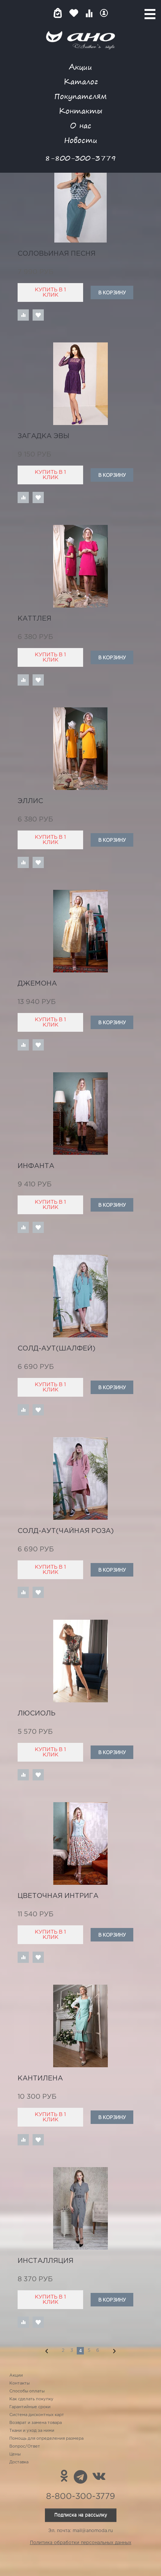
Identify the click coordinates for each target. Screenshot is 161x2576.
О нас (81, 125)
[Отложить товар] (38, 315)
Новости (81, 140)
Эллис (30, 801)
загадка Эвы (43, 436)
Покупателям (80, 96)
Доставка (19, 2462)
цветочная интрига (58, 1896)
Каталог (81, 81)
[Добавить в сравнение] (23, 315)
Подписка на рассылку (81, 2515)
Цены (15, 2454)
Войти (104, 13)
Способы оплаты (27, 2391)
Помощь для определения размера (46, 2439)
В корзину (112, 292)
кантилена (40, 2079)
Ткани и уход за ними (32, 2431)
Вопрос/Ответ (25, 2446)
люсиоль (37, 1714)
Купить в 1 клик (50, 292)
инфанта (36, 1166)
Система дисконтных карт (37, 2415)
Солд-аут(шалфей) (57, 1349)
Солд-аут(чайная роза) (66, 1531)
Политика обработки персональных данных (81, 2543)
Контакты (80, 111)
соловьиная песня (57, 254)
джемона (37, 984)
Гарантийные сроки (30, 2407)
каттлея (34, 619)
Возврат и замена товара (36, 2423)
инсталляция (45, 2261)
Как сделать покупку (31, 2399)
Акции (80, 67)
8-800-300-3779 (80, 158)
